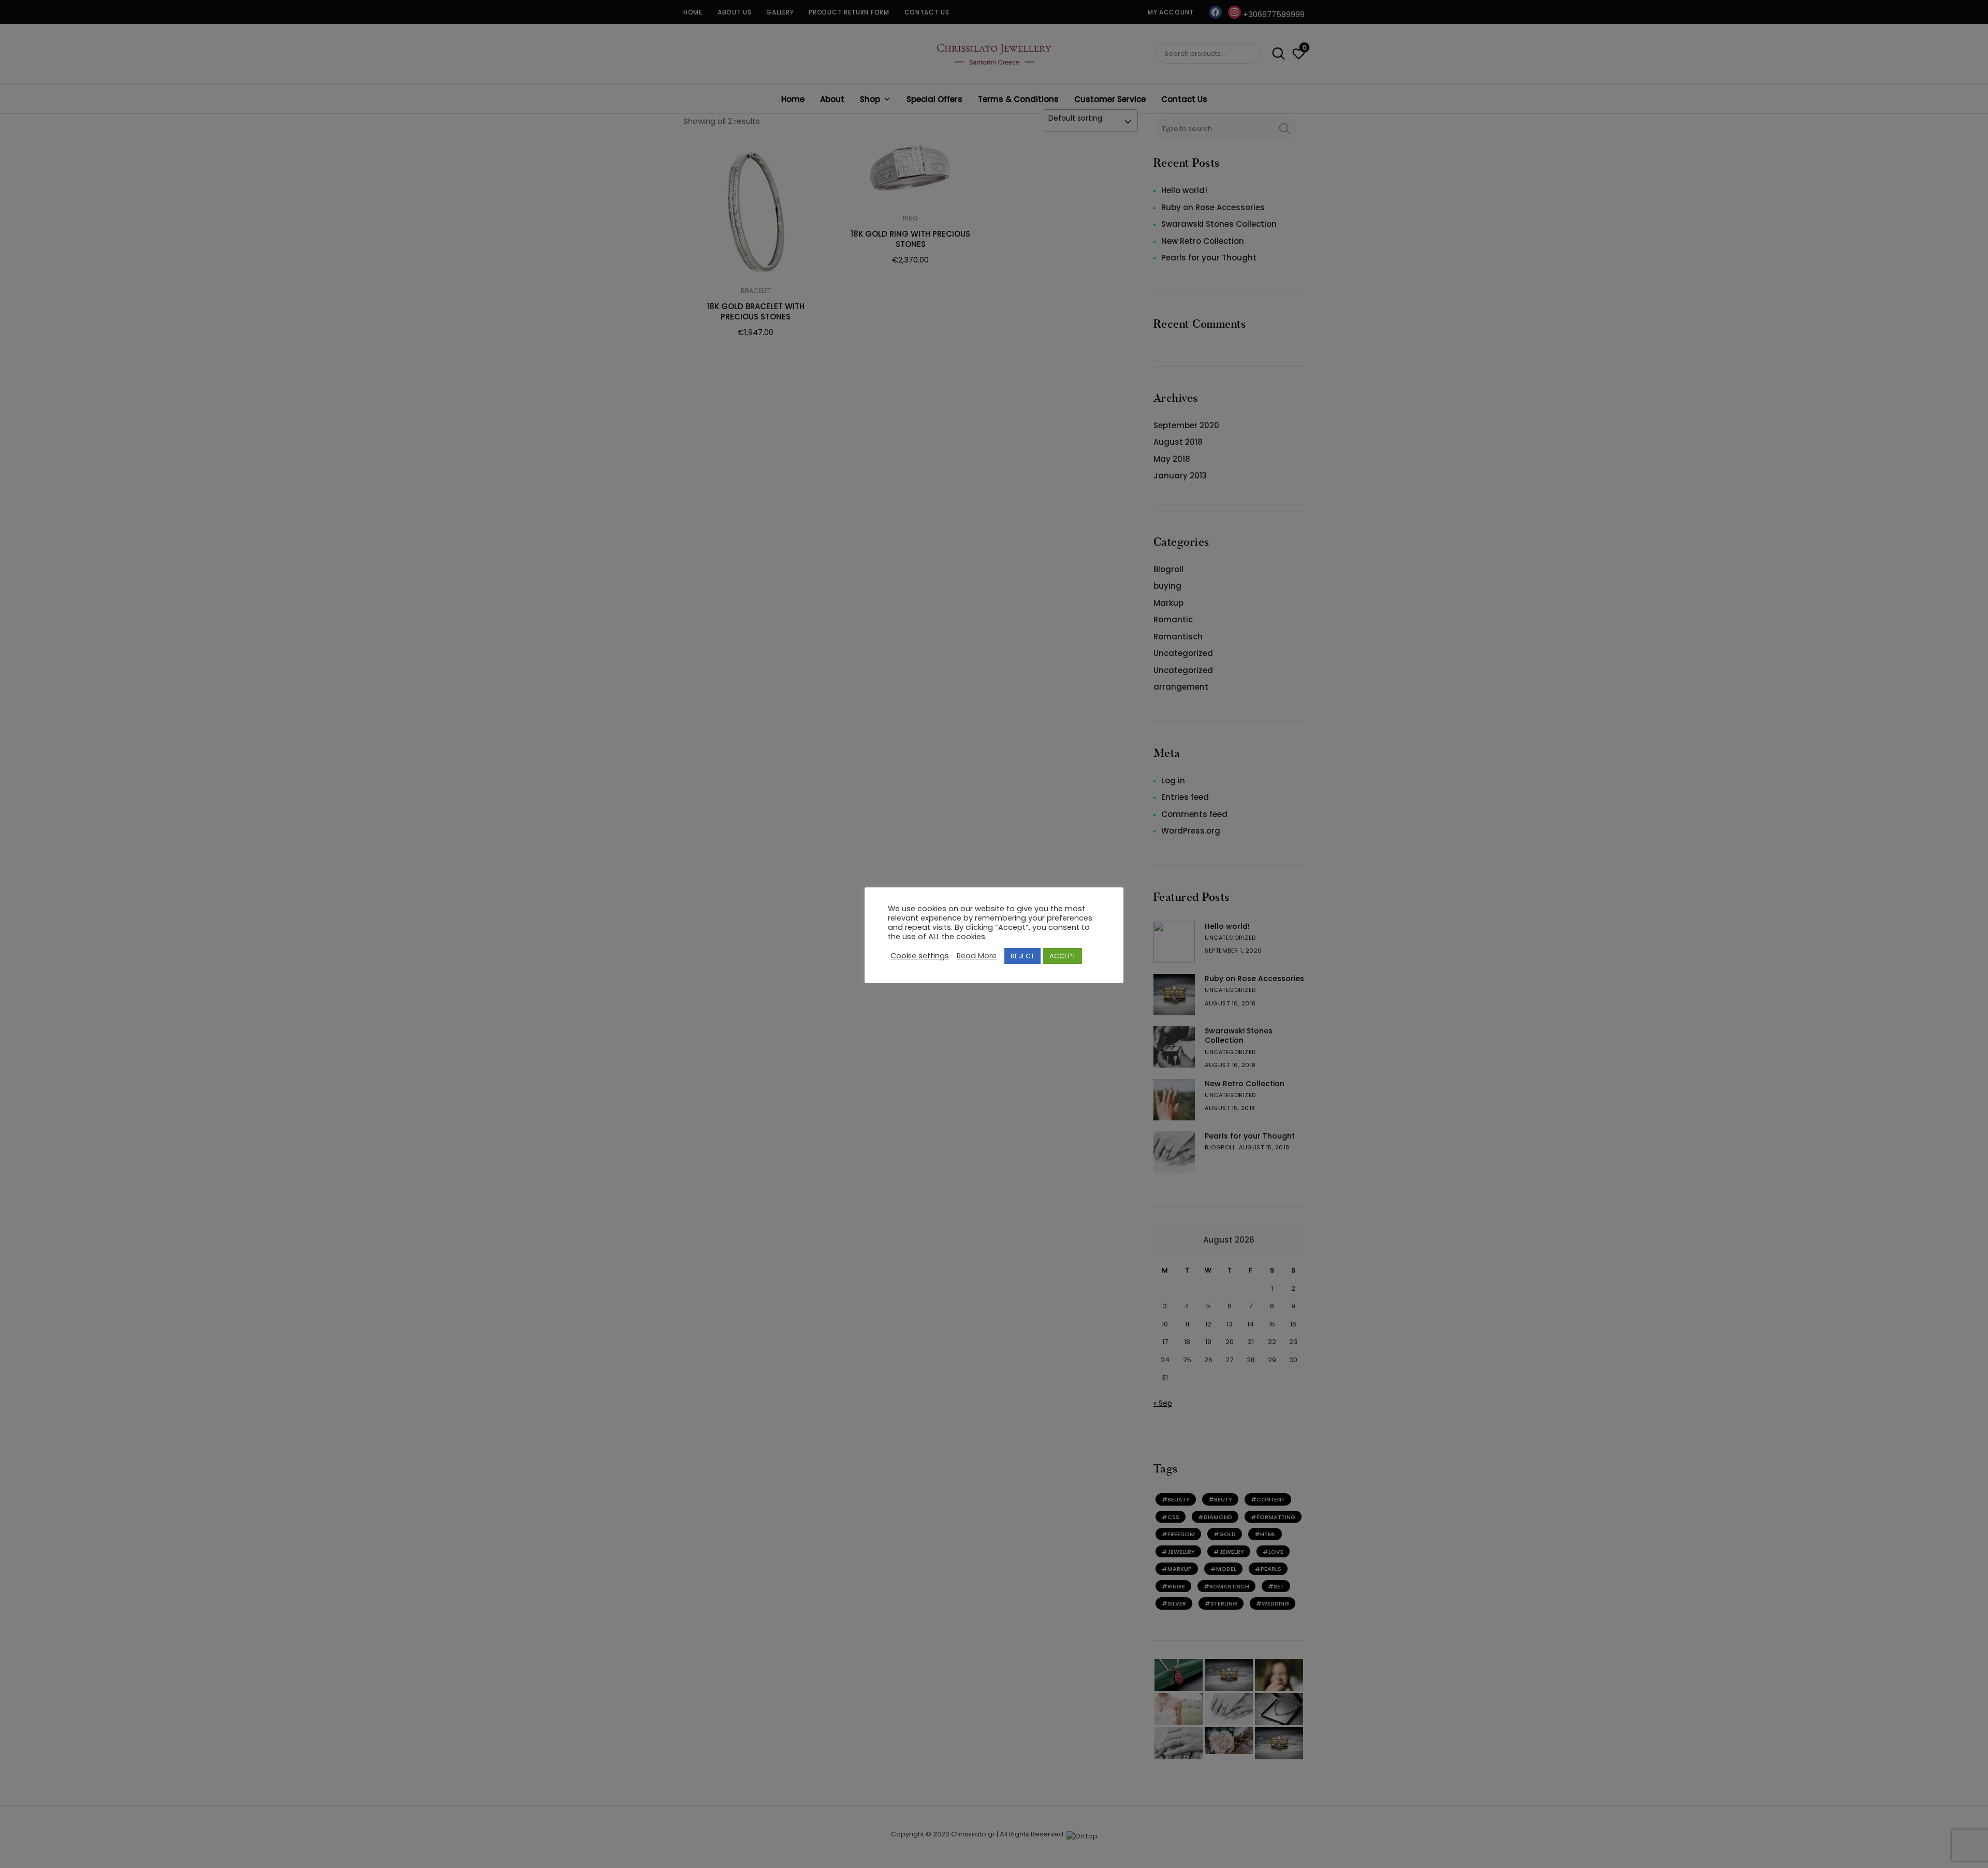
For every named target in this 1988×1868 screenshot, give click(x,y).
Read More (977, 956)
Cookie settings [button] (920, 956)
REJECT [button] (1022, 956)
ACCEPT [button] (1063, 956)
